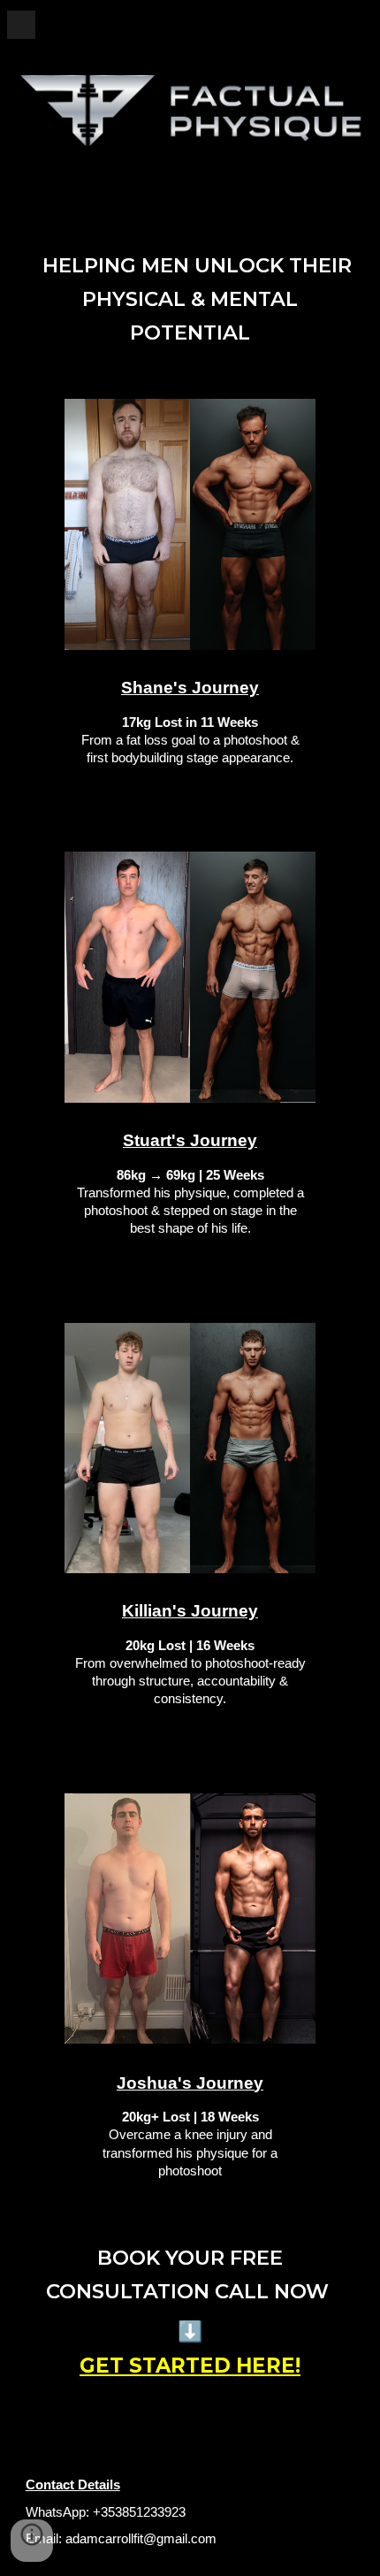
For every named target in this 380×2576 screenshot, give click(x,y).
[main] (190, 299)
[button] (21, 24)
